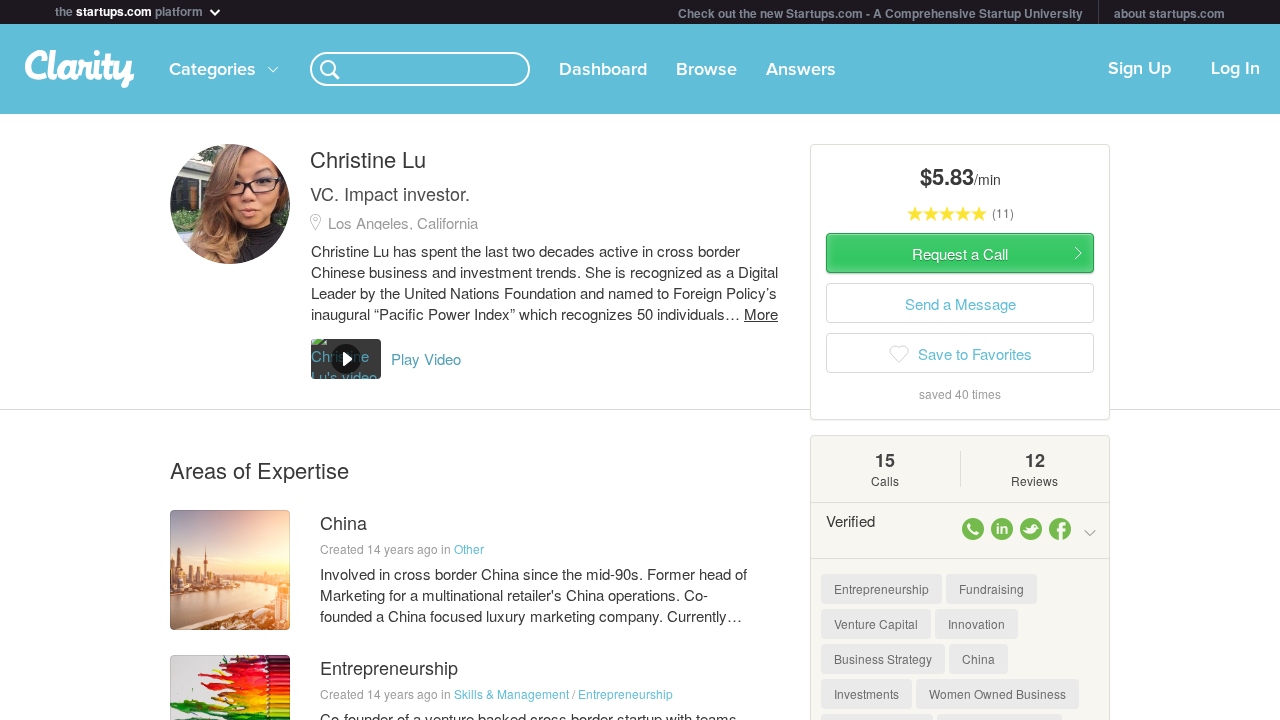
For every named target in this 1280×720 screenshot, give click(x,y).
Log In (1235, 69)
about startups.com (1169, 13)
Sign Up (1139, 69)
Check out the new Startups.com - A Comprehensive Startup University (880, 13)
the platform (130, 9)
